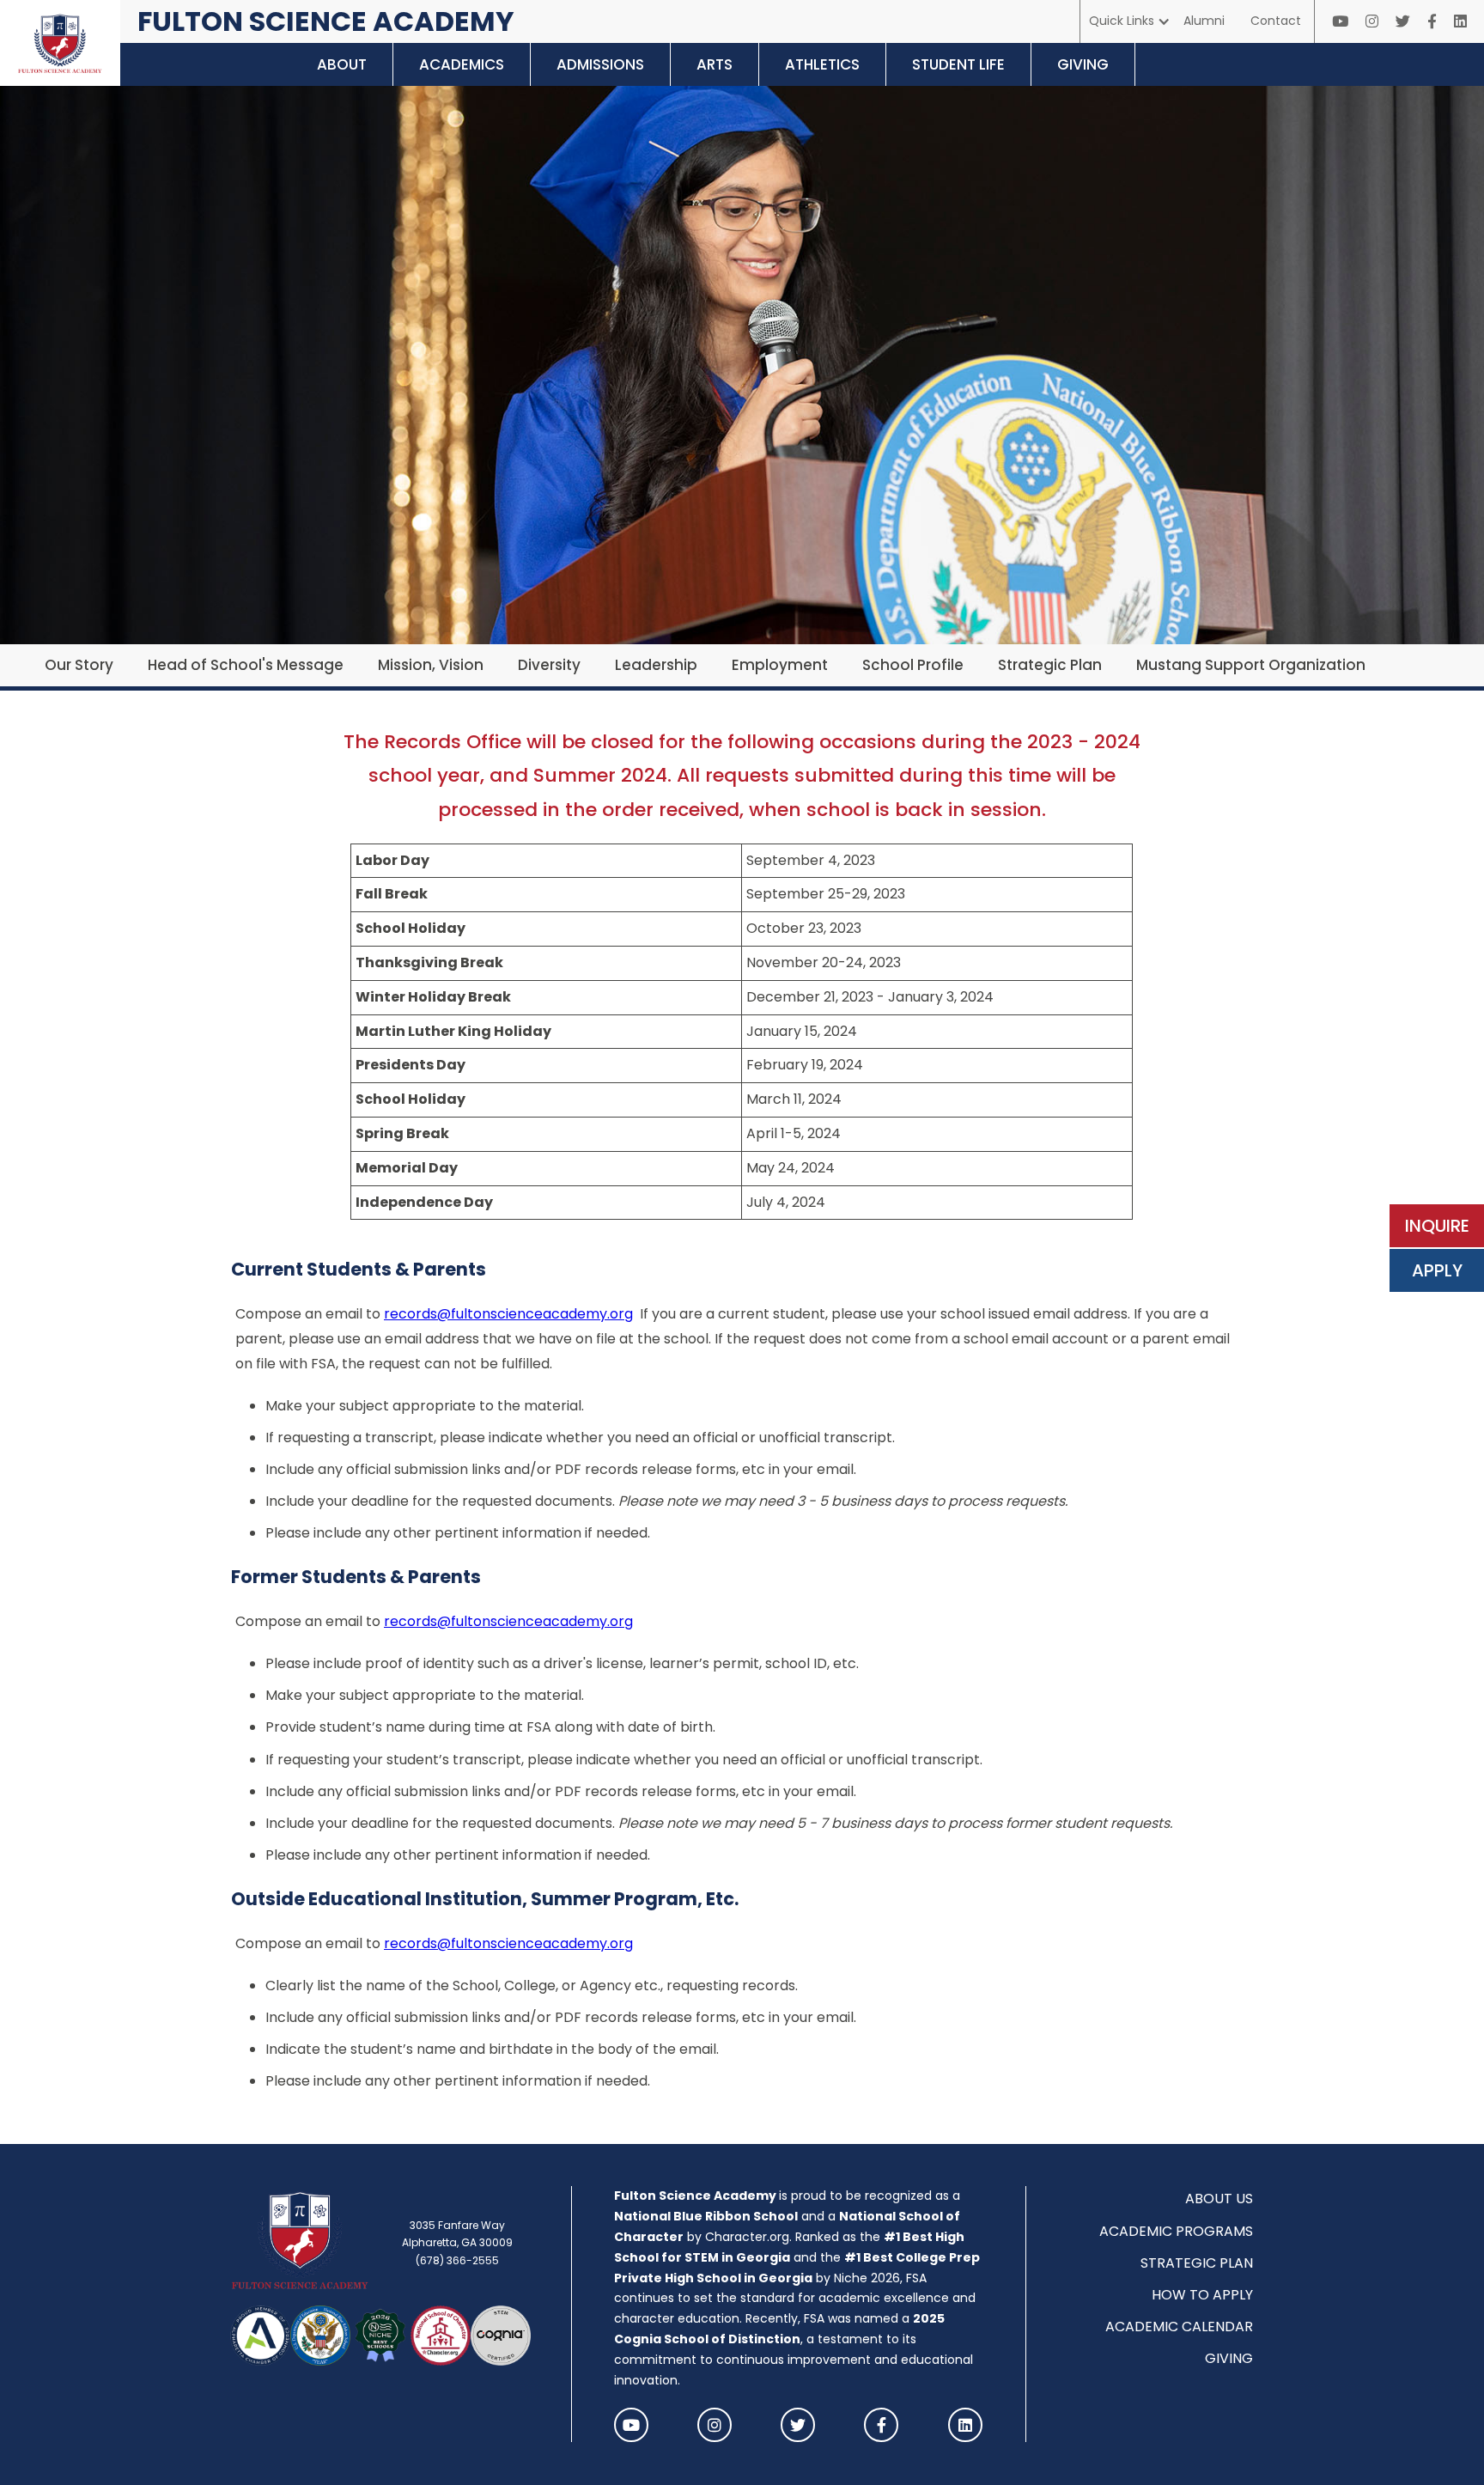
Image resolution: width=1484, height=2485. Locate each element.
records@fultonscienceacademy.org (508, 1314)
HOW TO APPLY (1202, 2295)
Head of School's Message (246, 665)
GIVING (1229, 2358)
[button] (1130, 21)
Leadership (656, 665)
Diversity (549, 665)
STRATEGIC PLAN (1197, 2263)
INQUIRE (1437, 1226)
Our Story (79, 665)
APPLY (1437, 1270)
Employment (780, 665)
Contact (1276, 21)
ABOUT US (1219, 2199)
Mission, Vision (431, 665)
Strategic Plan (1050, 665)
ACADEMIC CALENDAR (1179, 2327)
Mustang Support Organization (1251, 665)
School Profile (913, 665)
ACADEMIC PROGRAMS (1176, 2231)
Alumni (1204, 21)
